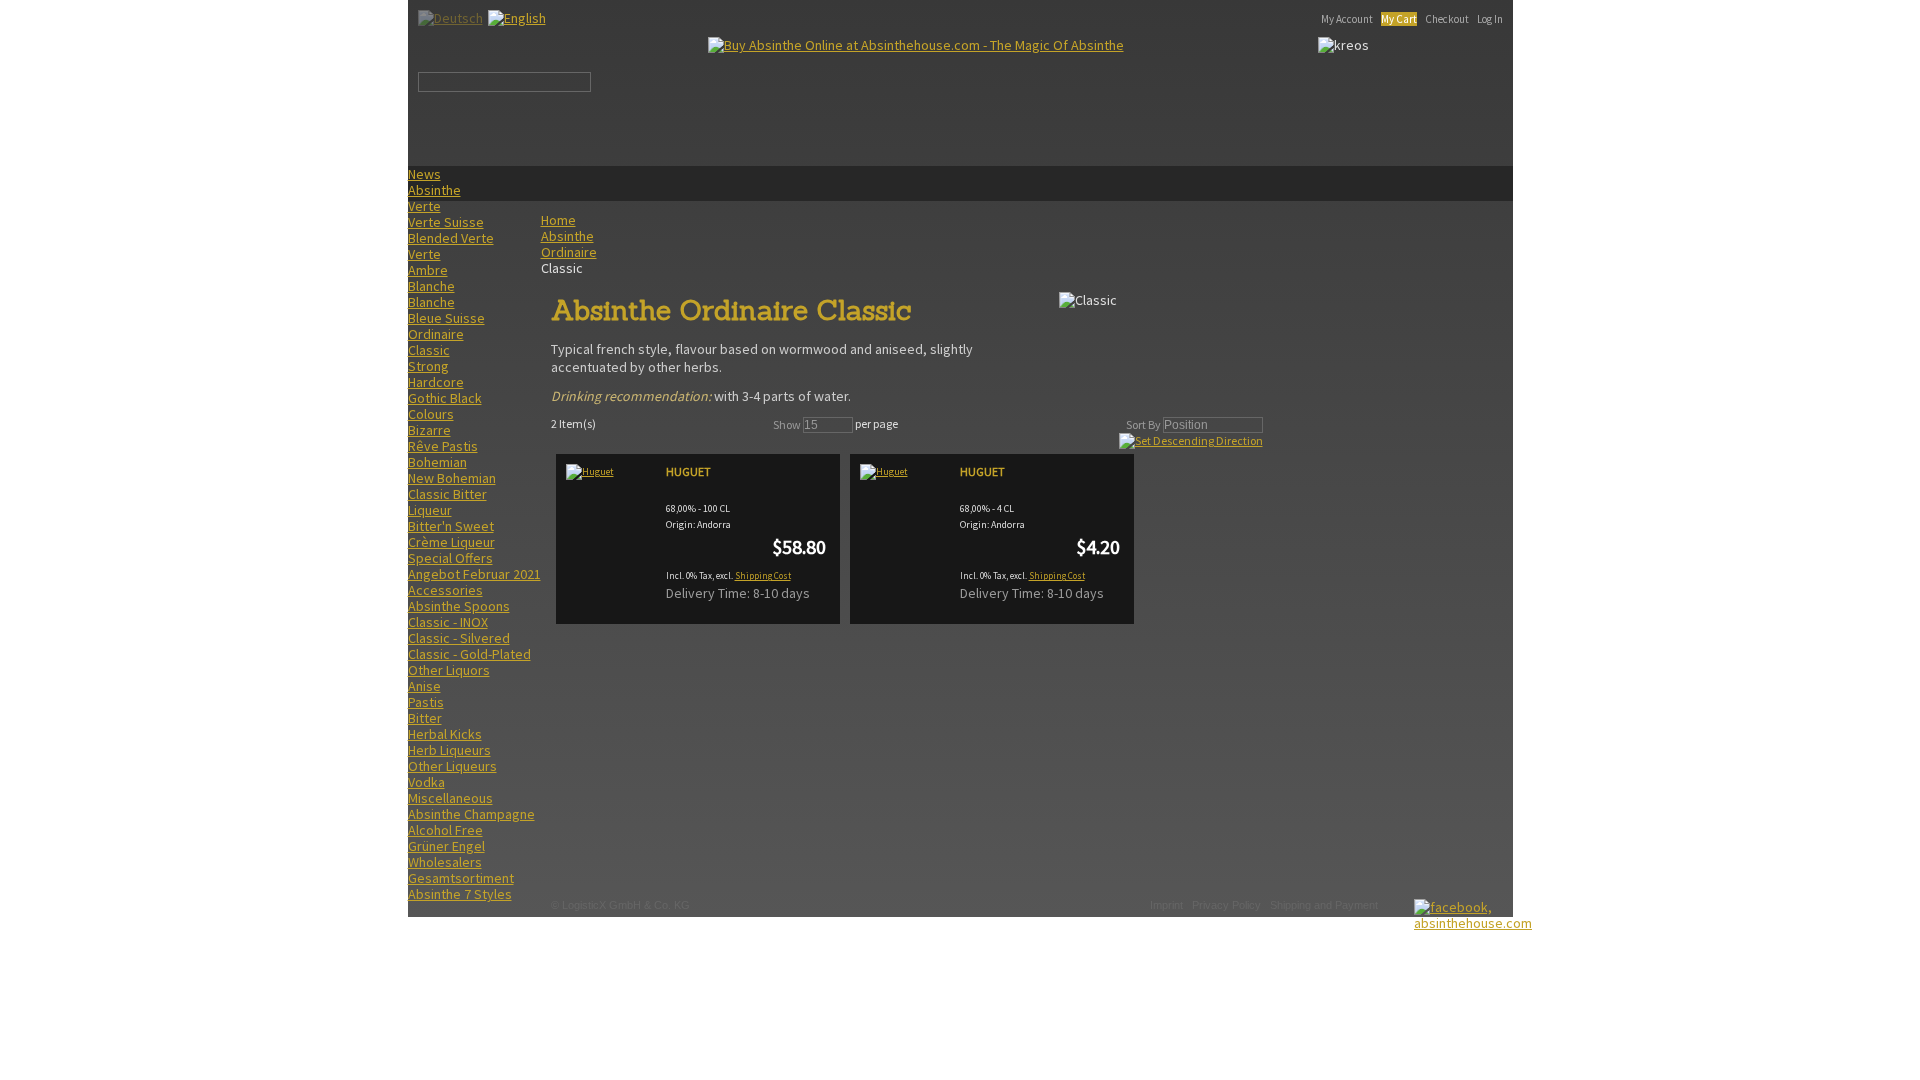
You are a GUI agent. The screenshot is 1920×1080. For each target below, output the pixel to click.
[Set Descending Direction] (1191, 440)
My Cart (1399, 19)
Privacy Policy (1226, 905)
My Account (1347, 19)
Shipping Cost (763, 575)
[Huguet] (611, 531)
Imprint (1166, 905)
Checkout (1447, 19)
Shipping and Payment (1324, 905)
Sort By (1143, 424)
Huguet (688, 471)
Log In (1490, 19)
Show (787, 424)
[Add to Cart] (1104, 596)
